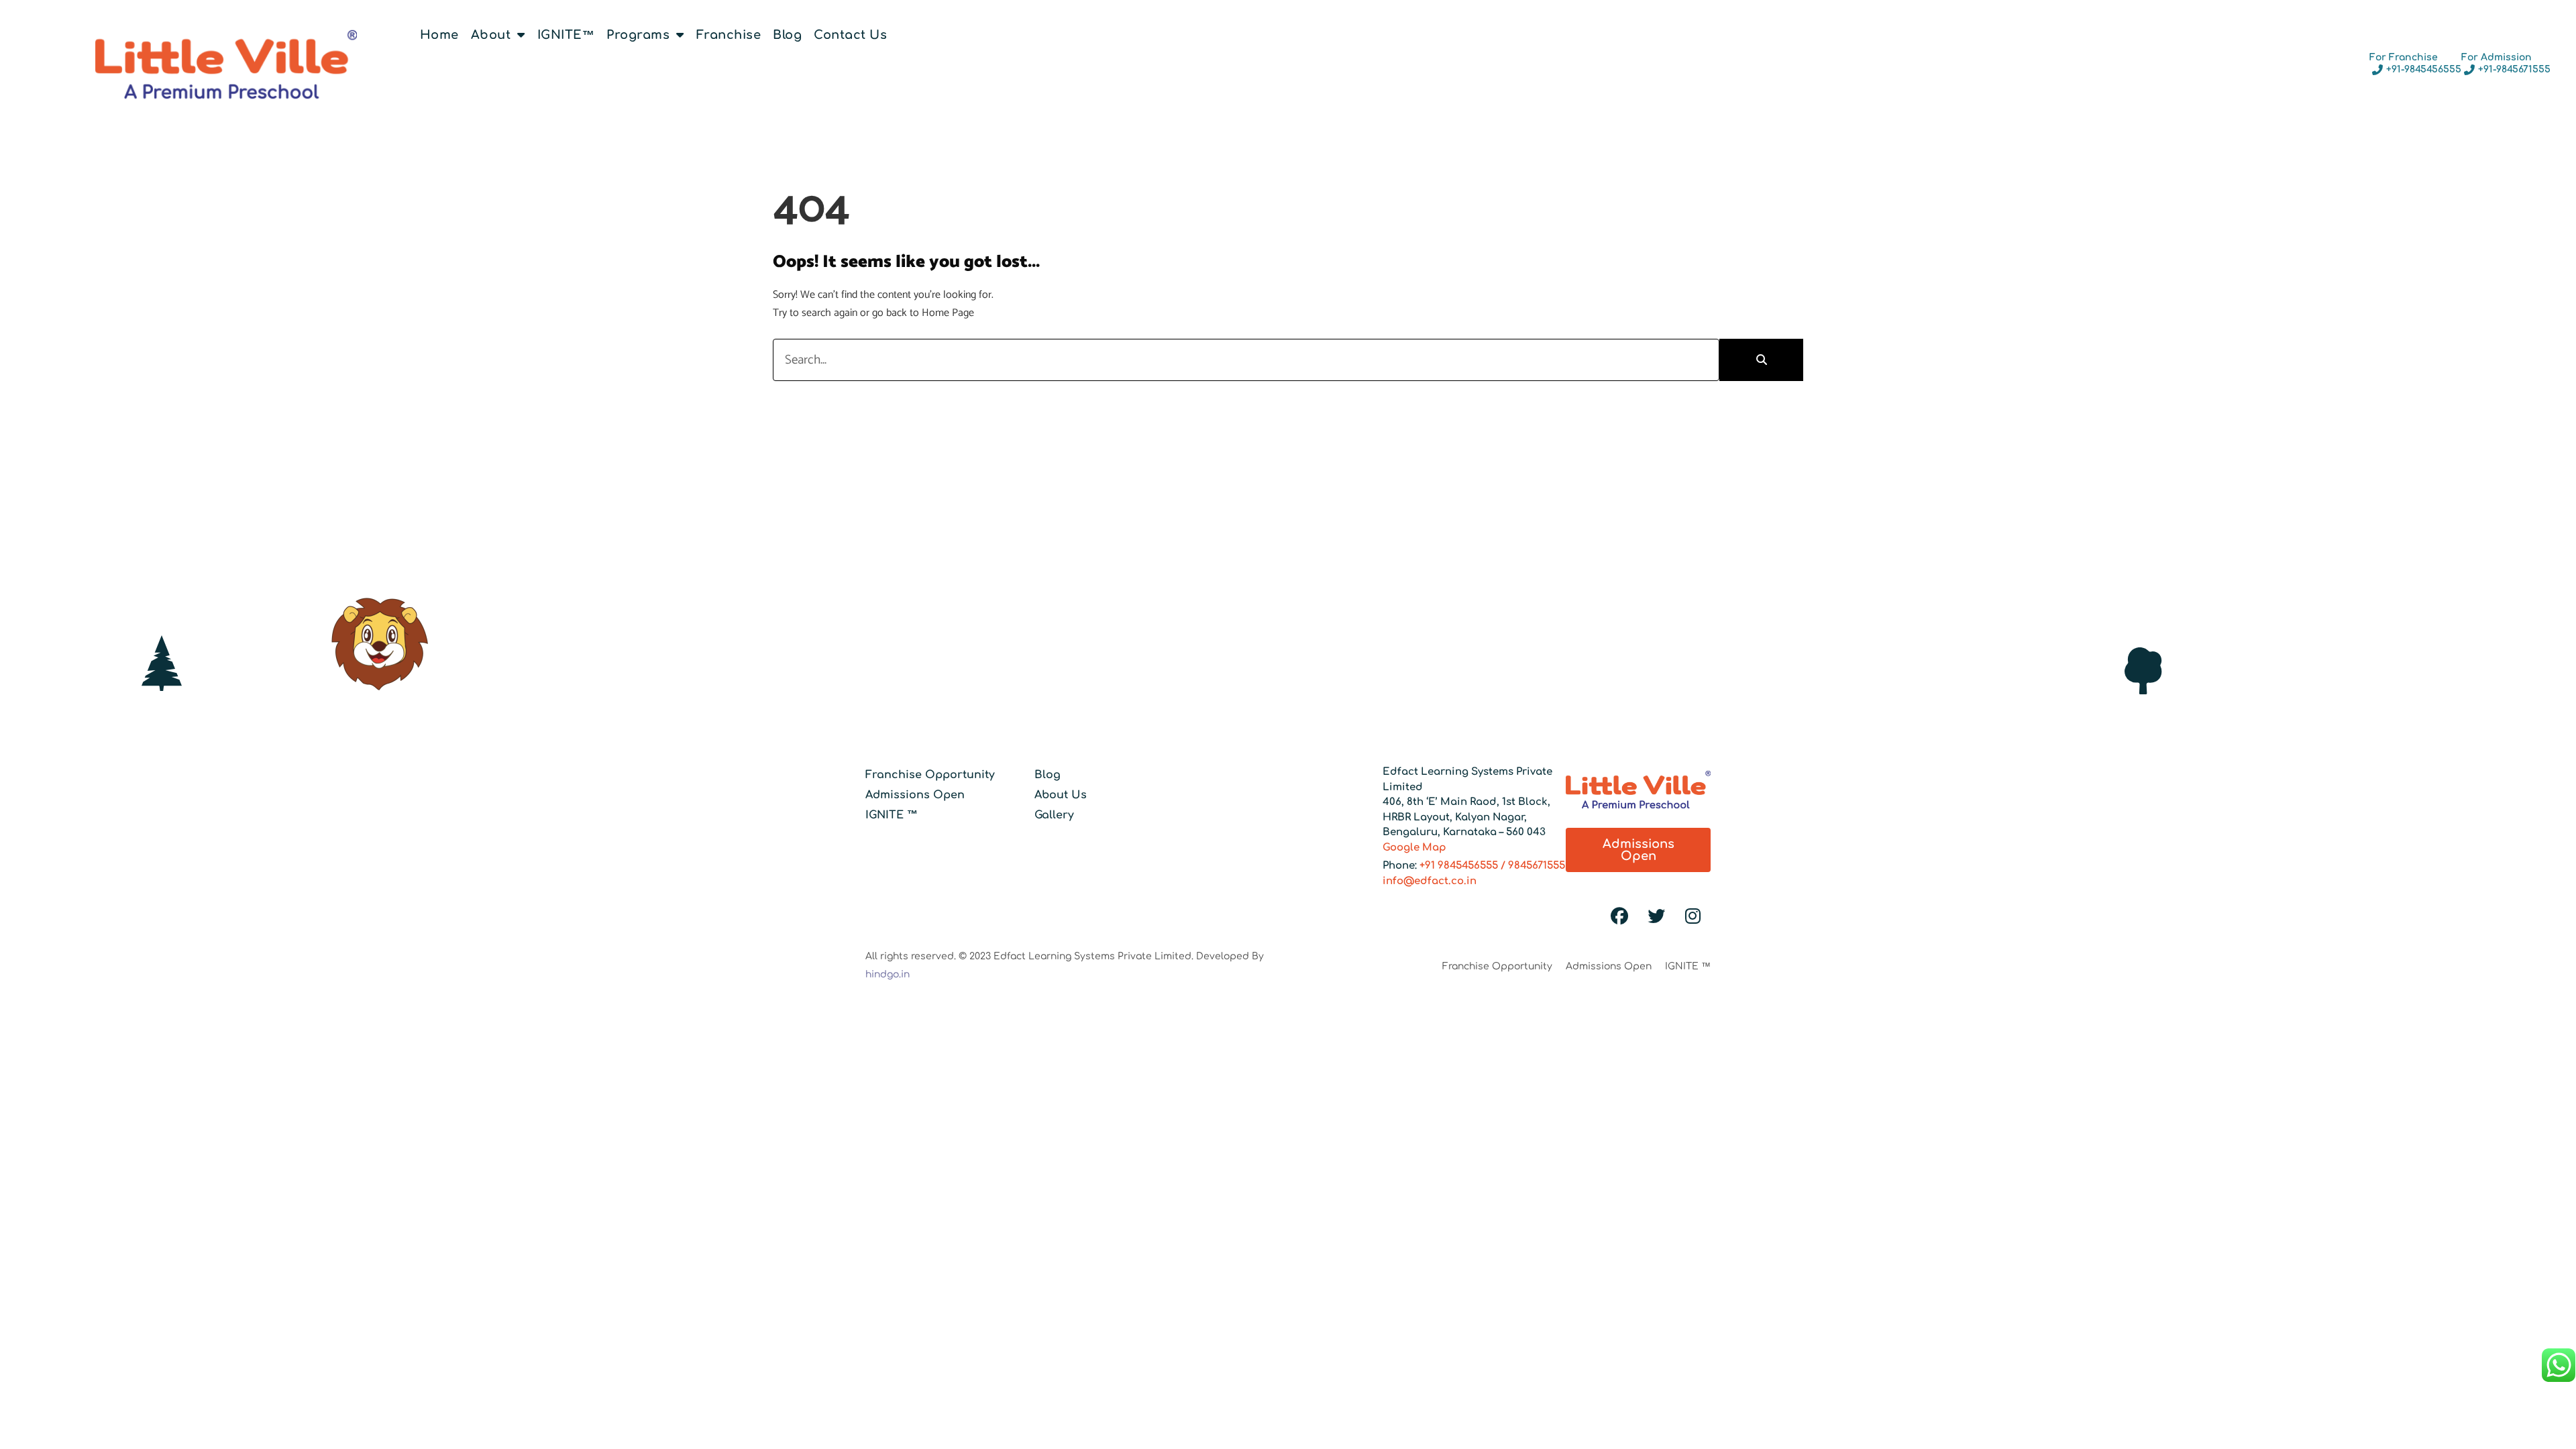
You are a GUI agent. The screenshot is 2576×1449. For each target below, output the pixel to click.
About (491, 35)
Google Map (1414, 848)
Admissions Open (915, 795)
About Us (1061, 795)
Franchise (729, 35)
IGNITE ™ (892, 815)
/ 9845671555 (1532, 866)
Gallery (1054, 815)
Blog (787, 35)
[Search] (1761, 360)
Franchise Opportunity (930, 775)
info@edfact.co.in (1430, 881)
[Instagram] (1693, 916)
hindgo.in (888, 974)
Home (439, 35)
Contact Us (850, 35)
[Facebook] (1619, 916)
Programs (638, 35)
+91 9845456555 (1459, 866)
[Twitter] (1656, 916)
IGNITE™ (566, 35)
